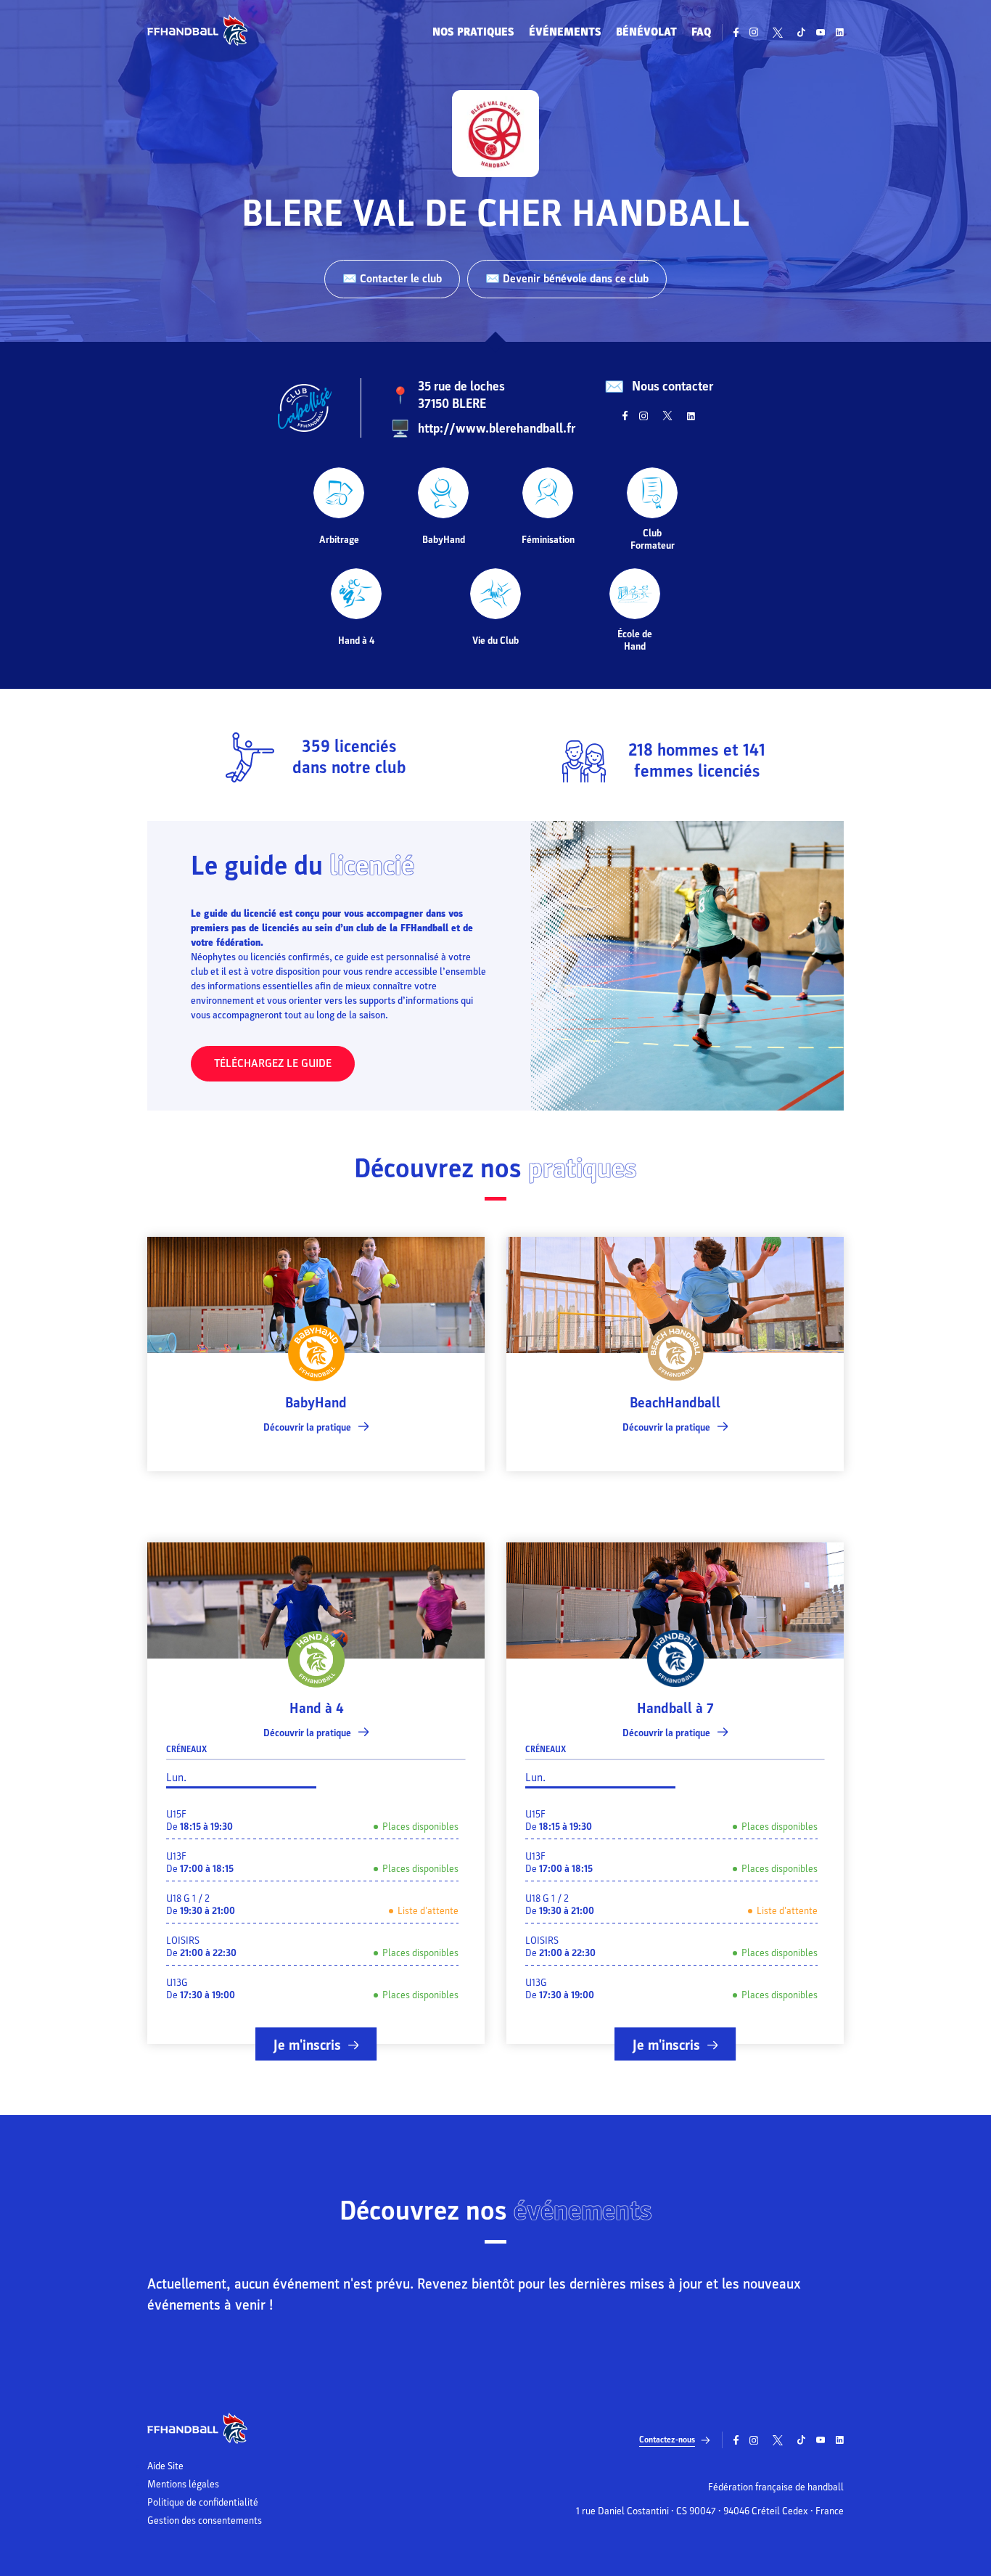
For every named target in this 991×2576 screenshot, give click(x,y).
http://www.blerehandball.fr (497, 429)
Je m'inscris (307, 2045)
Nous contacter (673, 387)
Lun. (176, 1778)
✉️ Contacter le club (392, 279)
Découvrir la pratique (307, 1427)
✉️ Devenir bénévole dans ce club (567, 279)
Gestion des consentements (205, 2521)
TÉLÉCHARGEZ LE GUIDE (273, 1063)
